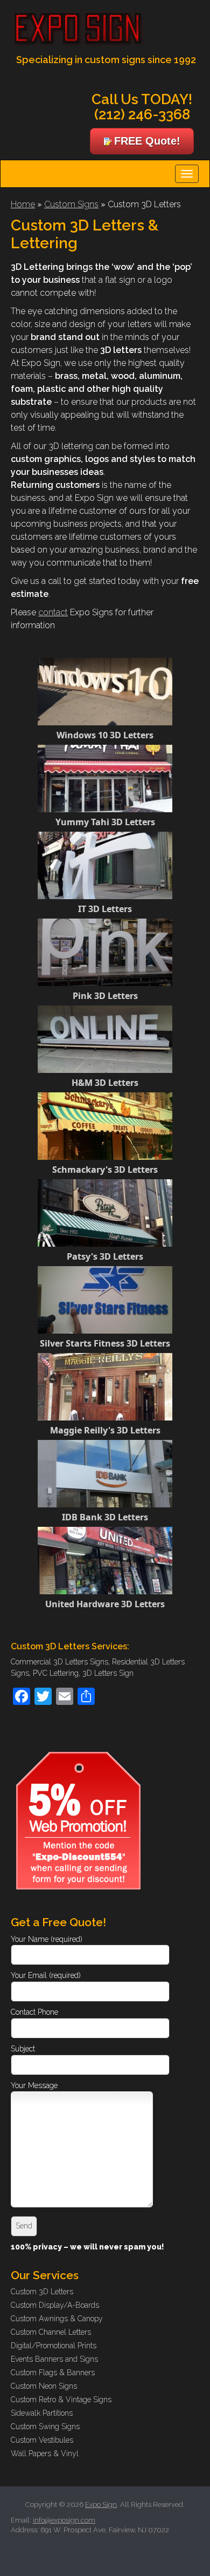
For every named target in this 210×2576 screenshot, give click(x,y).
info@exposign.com (64, 2520)
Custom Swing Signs (45, 2427)
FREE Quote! (147, 141)
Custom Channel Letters (51, 2332)
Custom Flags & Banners (53, 2373)
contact (53, 612)
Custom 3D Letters (42, 2292)
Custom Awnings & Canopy (57, 2319)
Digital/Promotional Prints (54, 2346)
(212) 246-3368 (142, 114)
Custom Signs (71, 204)
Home (23, 204)
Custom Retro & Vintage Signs (61, 2400)
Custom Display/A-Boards (55, 2305)
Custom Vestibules (42, 2440)
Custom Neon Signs (44, 2386)
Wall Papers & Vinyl (45, 2453)
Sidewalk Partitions (42, 2413)
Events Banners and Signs (54, 2359)
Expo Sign (101, 2504)
